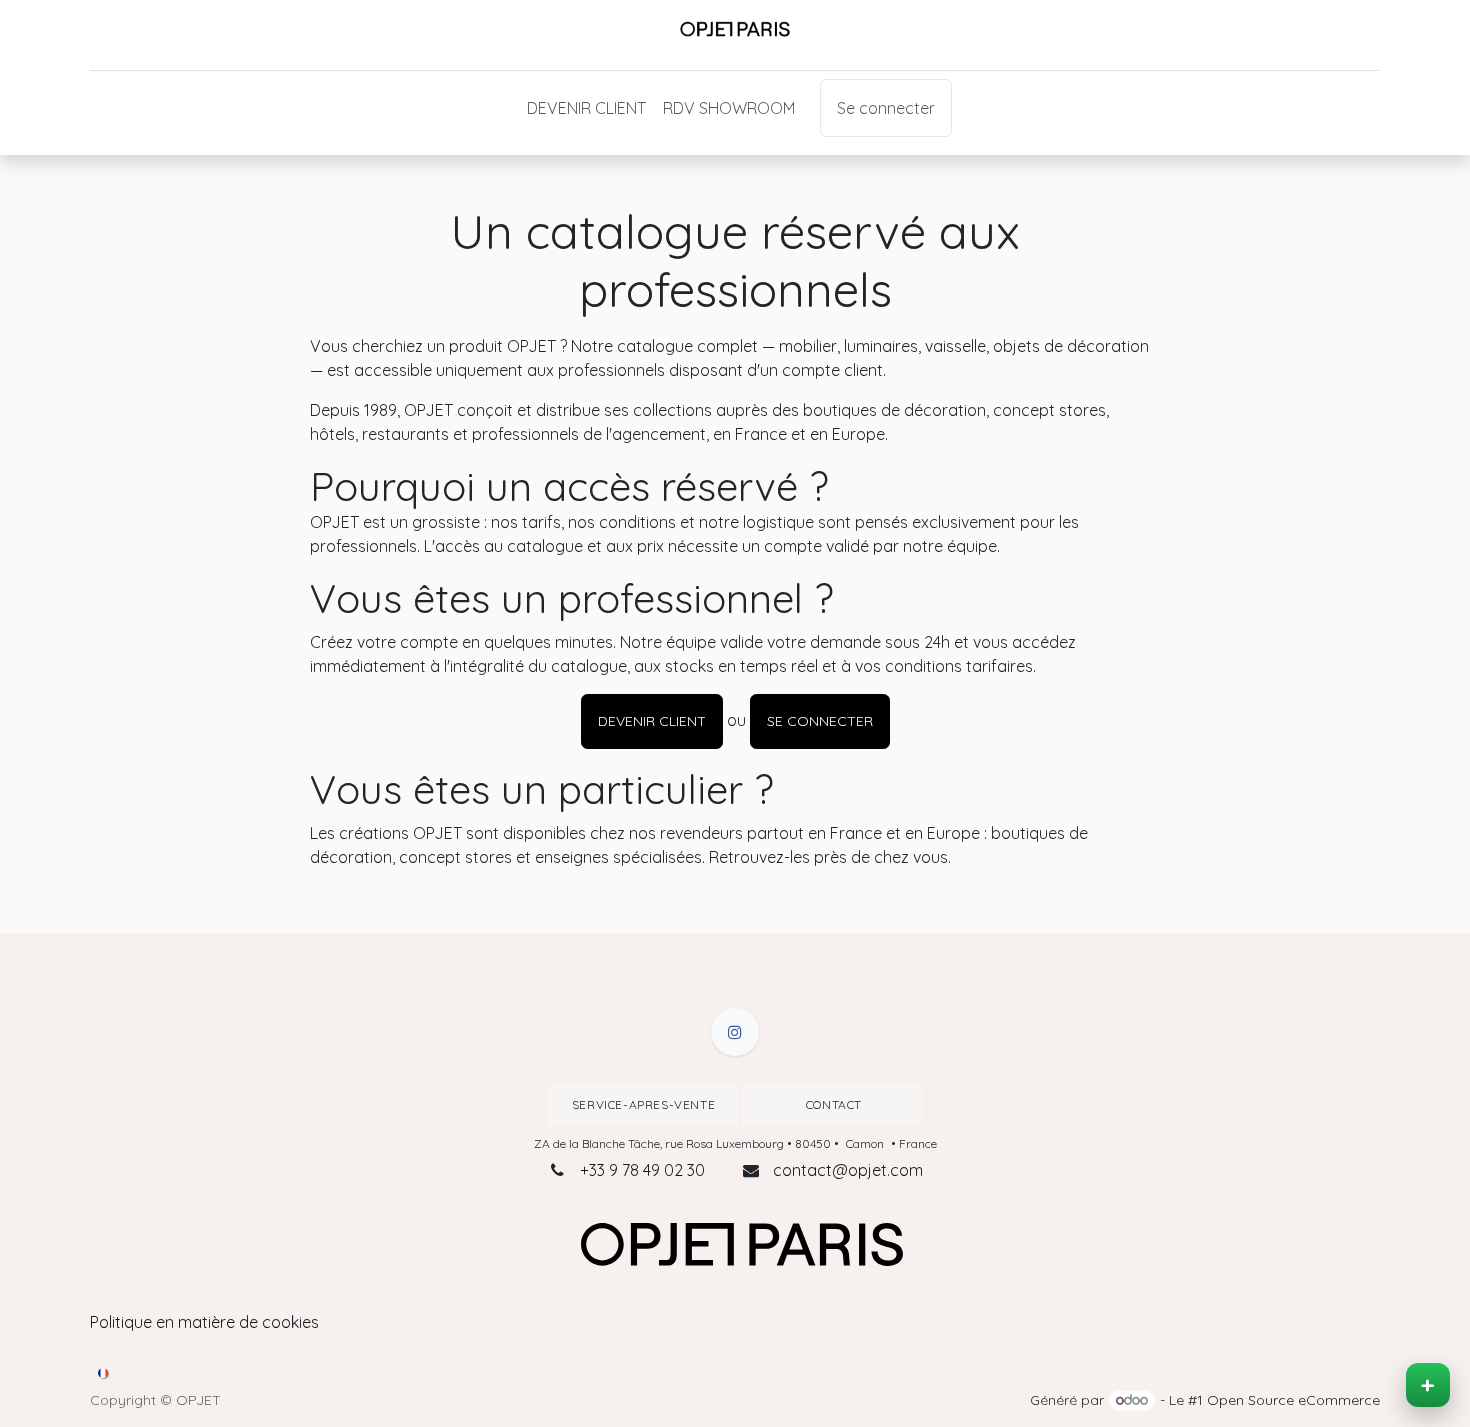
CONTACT (832, 1104)
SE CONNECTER (820, 721)
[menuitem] (586, 108)
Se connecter (886, 108)
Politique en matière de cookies (204, 1322)
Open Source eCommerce (1293, 1400)
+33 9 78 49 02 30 (642, 1170)
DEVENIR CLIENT (652, 721)
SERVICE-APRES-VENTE (643, 1104)
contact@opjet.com (848, 1170)
